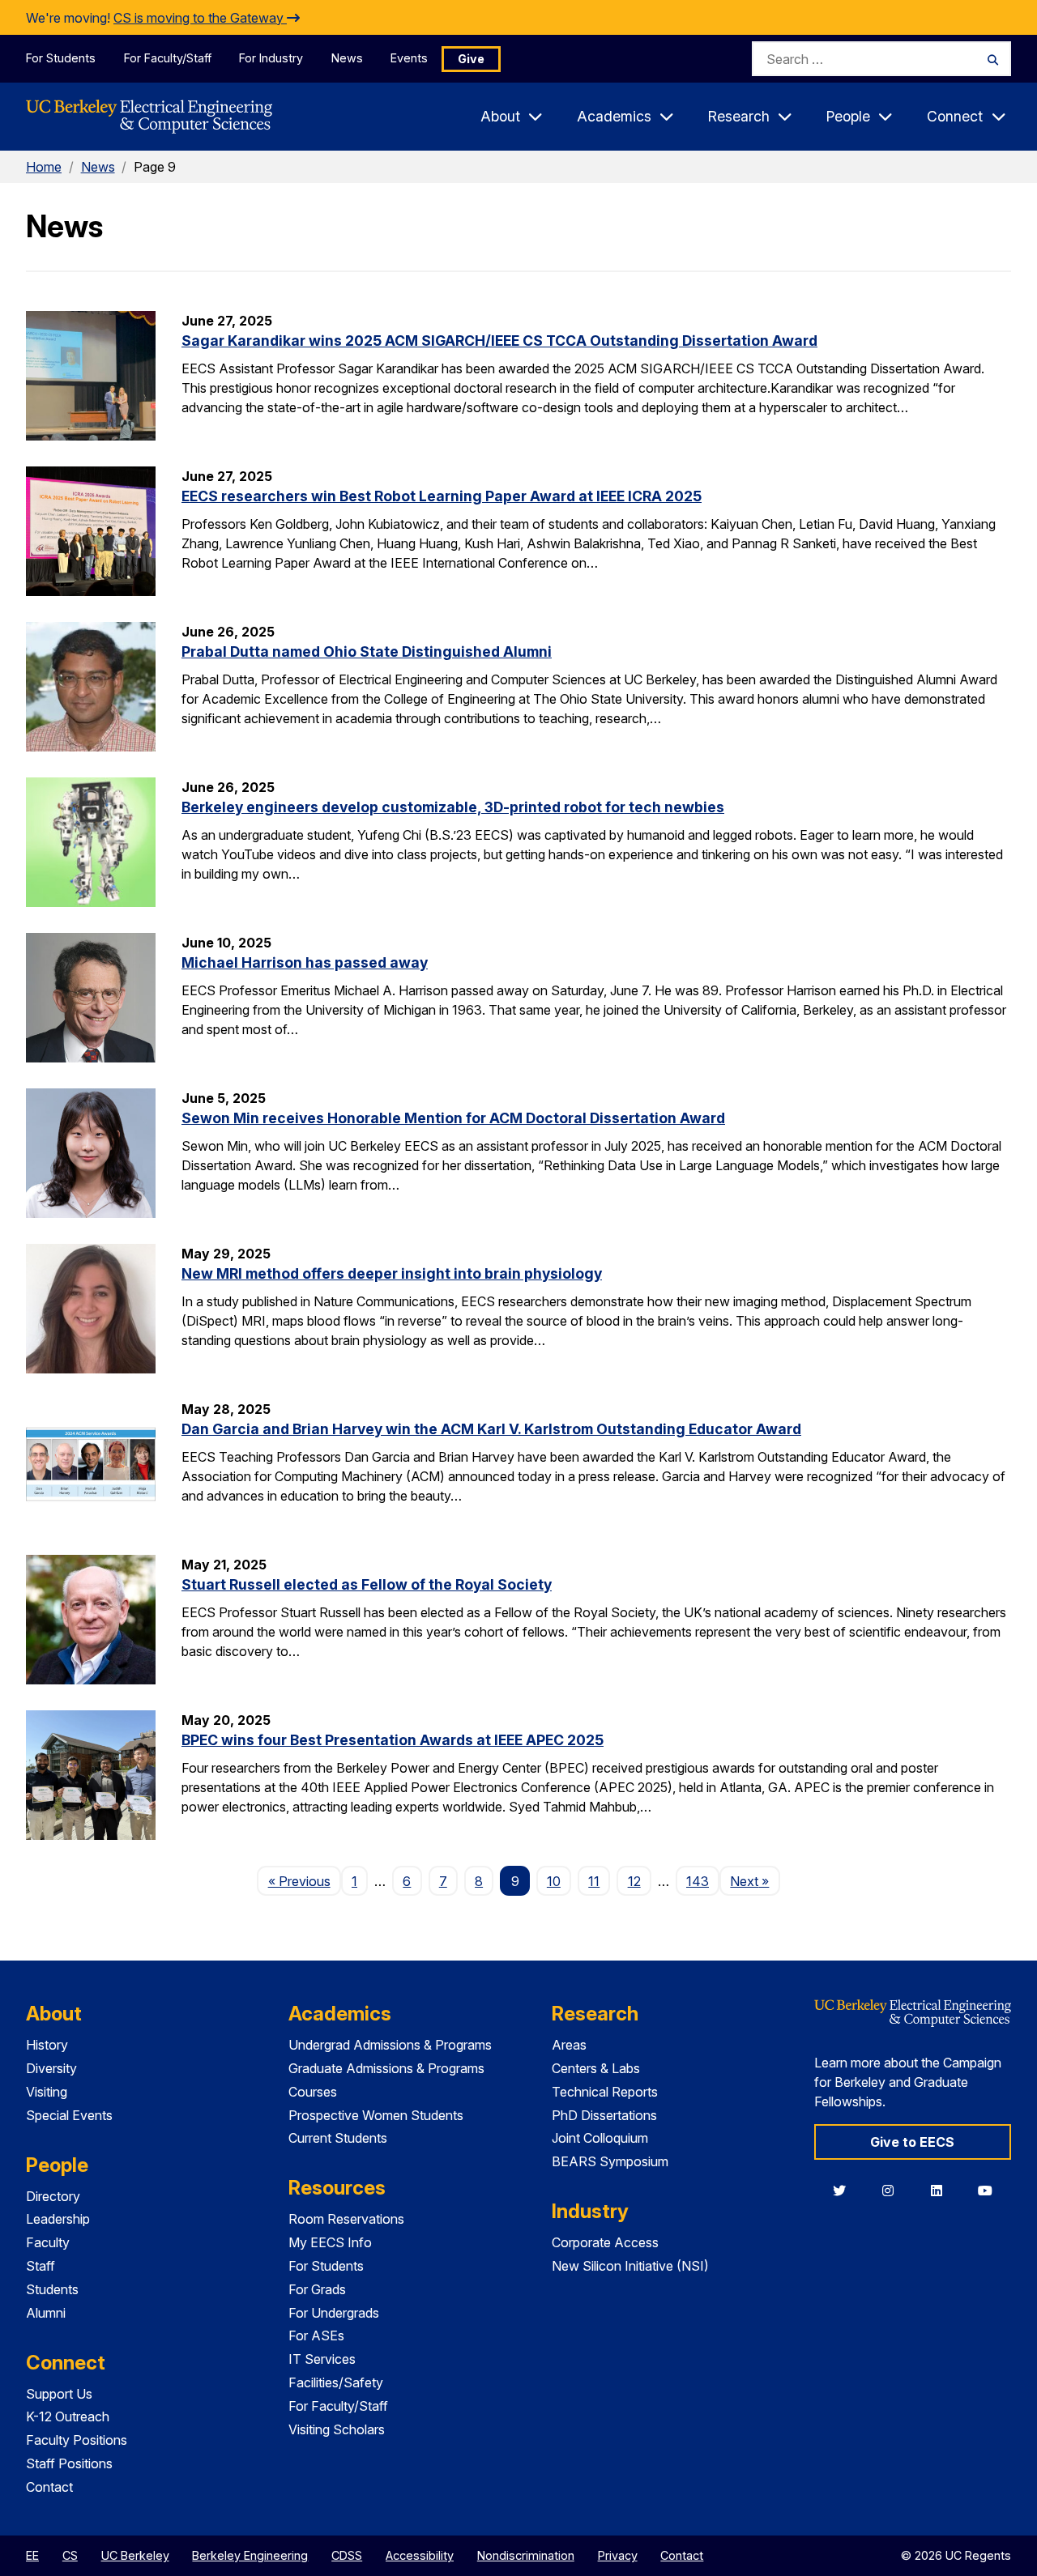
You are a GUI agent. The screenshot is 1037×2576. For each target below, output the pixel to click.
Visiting (47, 2092)
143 (698, 1881)
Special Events (69, 2115)
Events (409, 58)
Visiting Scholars (337, 2429)
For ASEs (316, 2335)
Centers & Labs (596, 2068)
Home (44, 167)
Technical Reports (605, 2092)
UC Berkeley (135, 2555)
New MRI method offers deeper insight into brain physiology (392, 1273)
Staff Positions (69, 2463)
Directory (53, 2196)
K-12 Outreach (68, 2416)
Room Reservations (346, 2219)
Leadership (58, 2219)
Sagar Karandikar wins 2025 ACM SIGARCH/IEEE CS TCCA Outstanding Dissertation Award (499, 341)
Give (471, 59)
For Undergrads (334, 2313)
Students (52, 2289)
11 (594, 1881)
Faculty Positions (77, 2440)
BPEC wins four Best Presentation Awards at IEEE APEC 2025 (393, 1740)
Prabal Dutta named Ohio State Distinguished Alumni (367, 651)
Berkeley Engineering (250, 2555)
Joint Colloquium (600, 2138)
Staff (41, 2266)
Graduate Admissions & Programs (386, 2068)
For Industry (271, 58)
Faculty (48, 2242)
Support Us (59, 2394)
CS (70, 2555)
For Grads (317, 2289)
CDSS (347, 2555)
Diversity (51, 2068)
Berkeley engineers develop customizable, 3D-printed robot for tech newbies (453, 807)
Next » (755, 1881)
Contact (49, 2487)
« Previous (304, 1881)
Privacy (618, 2555)
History (47, 2045)
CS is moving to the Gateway (200, 18)
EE (32, 2555)
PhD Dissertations (604, 2115)
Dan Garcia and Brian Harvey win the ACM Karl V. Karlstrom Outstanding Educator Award (491, 1429)
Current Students (338, 2138)
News (347, 58)
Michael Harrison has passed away (305, 962)
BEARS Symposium (610, 2161)
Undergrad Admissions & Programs (390, 2045)
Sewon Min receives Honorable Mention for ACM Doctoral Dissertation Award (453, 1118)
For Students (61, 58)
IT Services (322, 2359)
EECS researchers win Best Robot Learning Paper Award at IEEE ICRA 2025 (442, 496)
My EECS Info (330, 2242)
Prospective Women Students (376, 2115)
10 (554, 1881)
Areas (569, 2045)
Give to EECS (912, 2142)
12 (634, 1881)
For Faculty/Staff (168, 58)
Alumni (46, 2313)
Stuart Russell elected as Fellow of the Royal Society (367, 1584)
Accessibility (420, 2555)
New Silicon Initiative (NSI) (630, 2266)
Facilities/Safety (336, 2382)
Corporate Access (605, 2242)
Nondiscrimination (526, 2555)
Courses (313, 2092)
